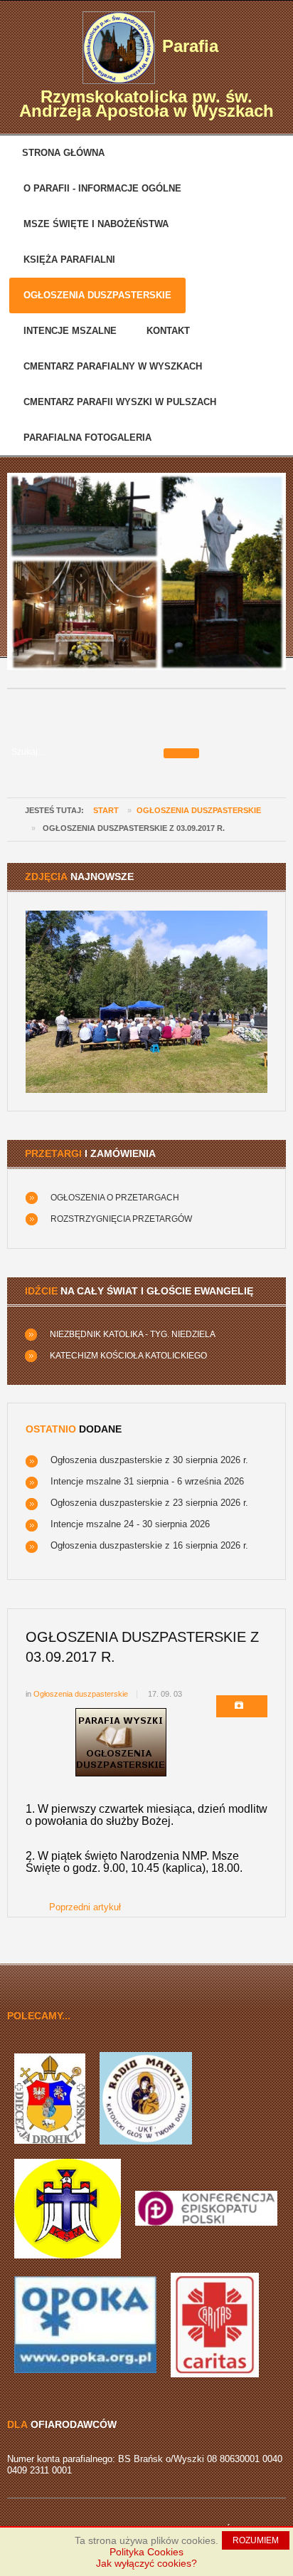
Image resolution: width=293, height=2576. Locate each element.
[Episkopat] (206, 2208)
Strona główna (63, 153)
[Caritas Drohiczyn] (215, 2324)
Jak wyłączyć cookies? (146, 2563)
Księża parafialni (69, 260)
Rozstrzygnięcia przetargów (121, 1219)
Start (106, 810)
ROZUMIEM (256, 2540)
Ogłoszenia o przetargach (115, 1198)
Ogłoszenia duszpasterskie (97, 295)
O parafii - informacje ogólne (102, 188)
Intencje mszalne (70, 331)
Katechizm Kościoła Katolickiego (128, 1356)
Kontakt (168, 331)
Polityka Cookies (146, 2552)
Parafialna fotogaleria (87, 438)
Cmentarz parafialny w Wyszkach (113, 366)
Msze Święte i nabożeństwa (96, 224)
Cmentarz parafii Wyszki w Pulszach (120, 402)
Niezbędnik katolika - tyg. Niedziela (133, 1334)
